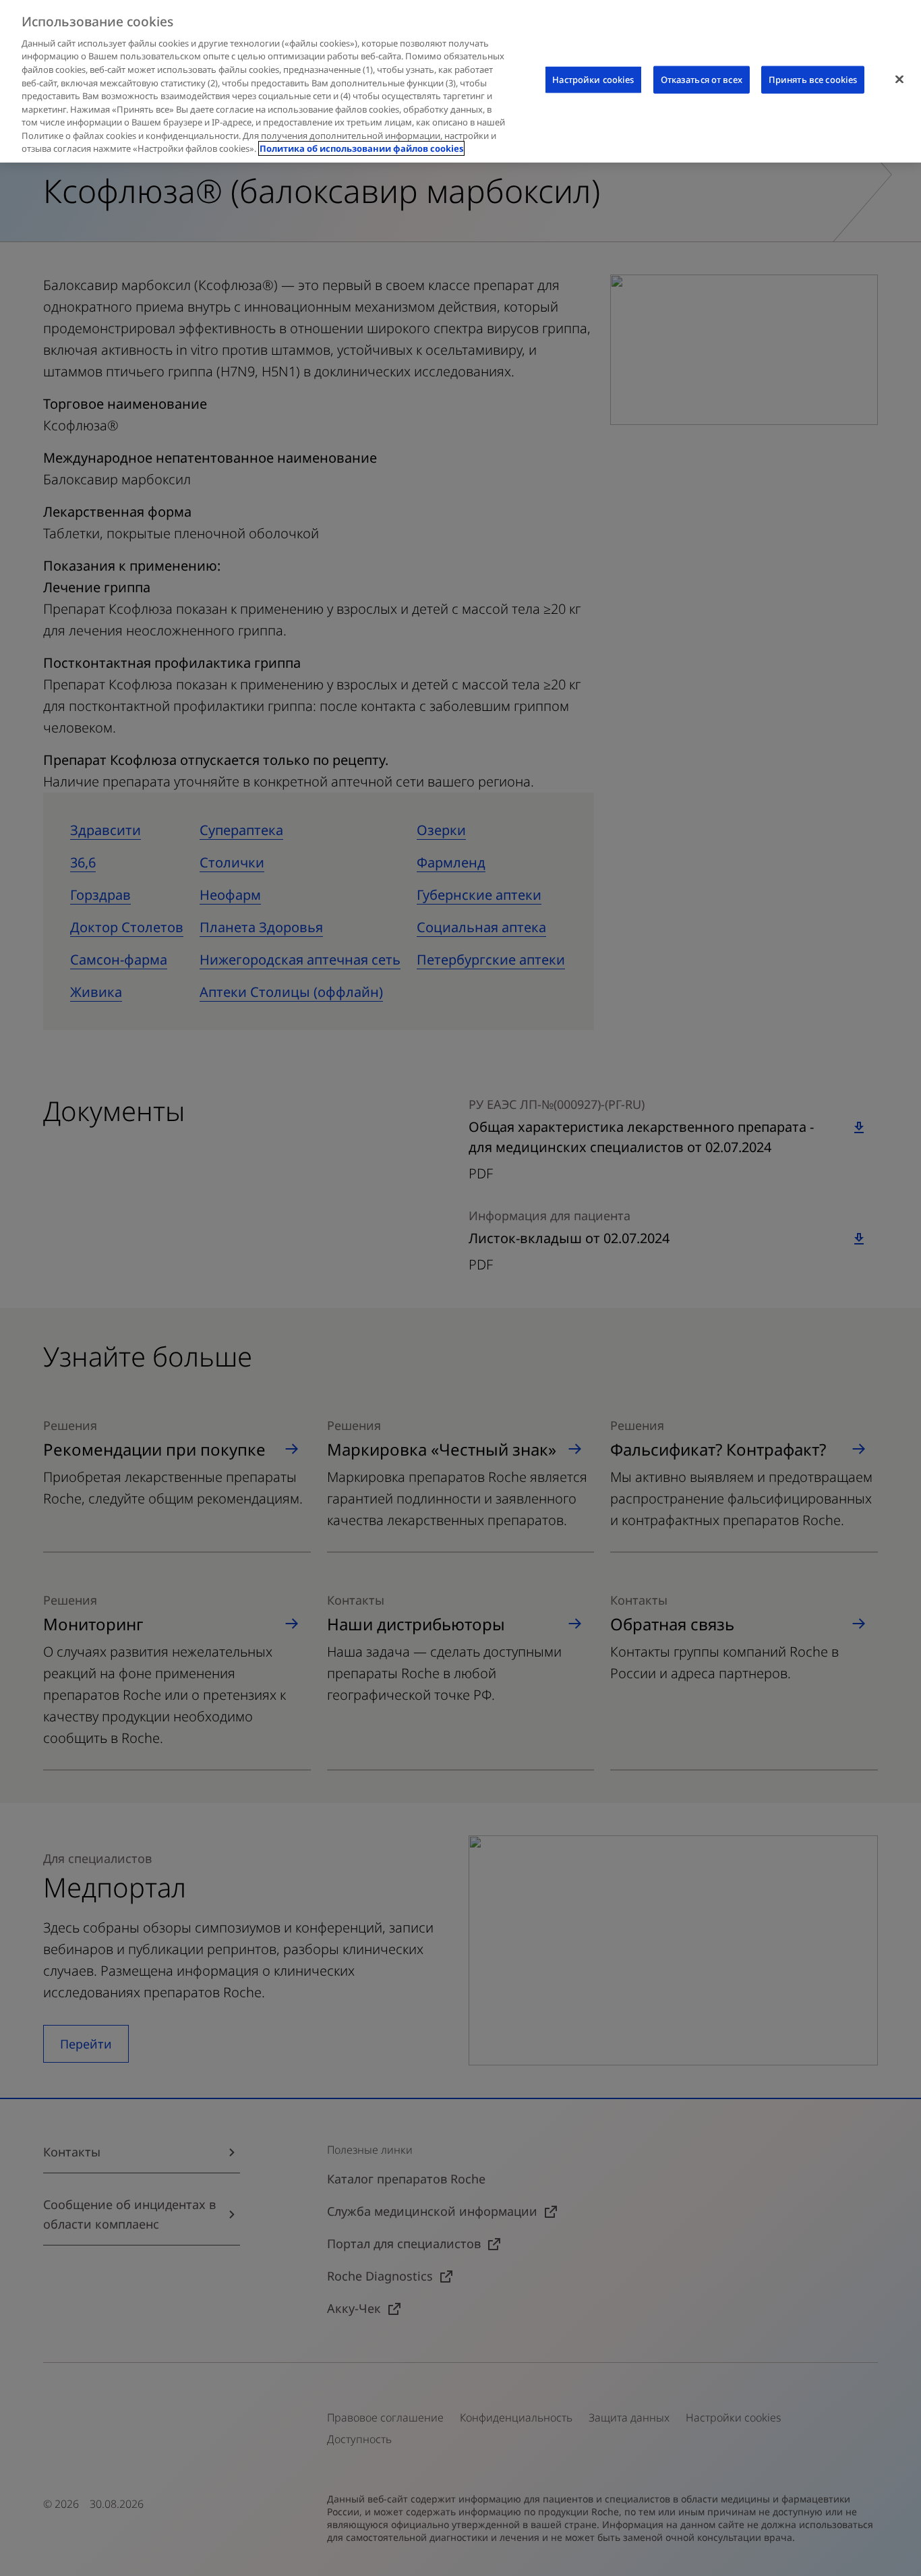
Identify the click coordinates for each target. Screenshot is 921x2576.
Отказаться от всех (702, 80)
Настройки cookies (593, 80)
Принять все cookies (813, 80)
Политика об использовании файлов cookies (361, 148)
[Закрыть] (899, 80)
